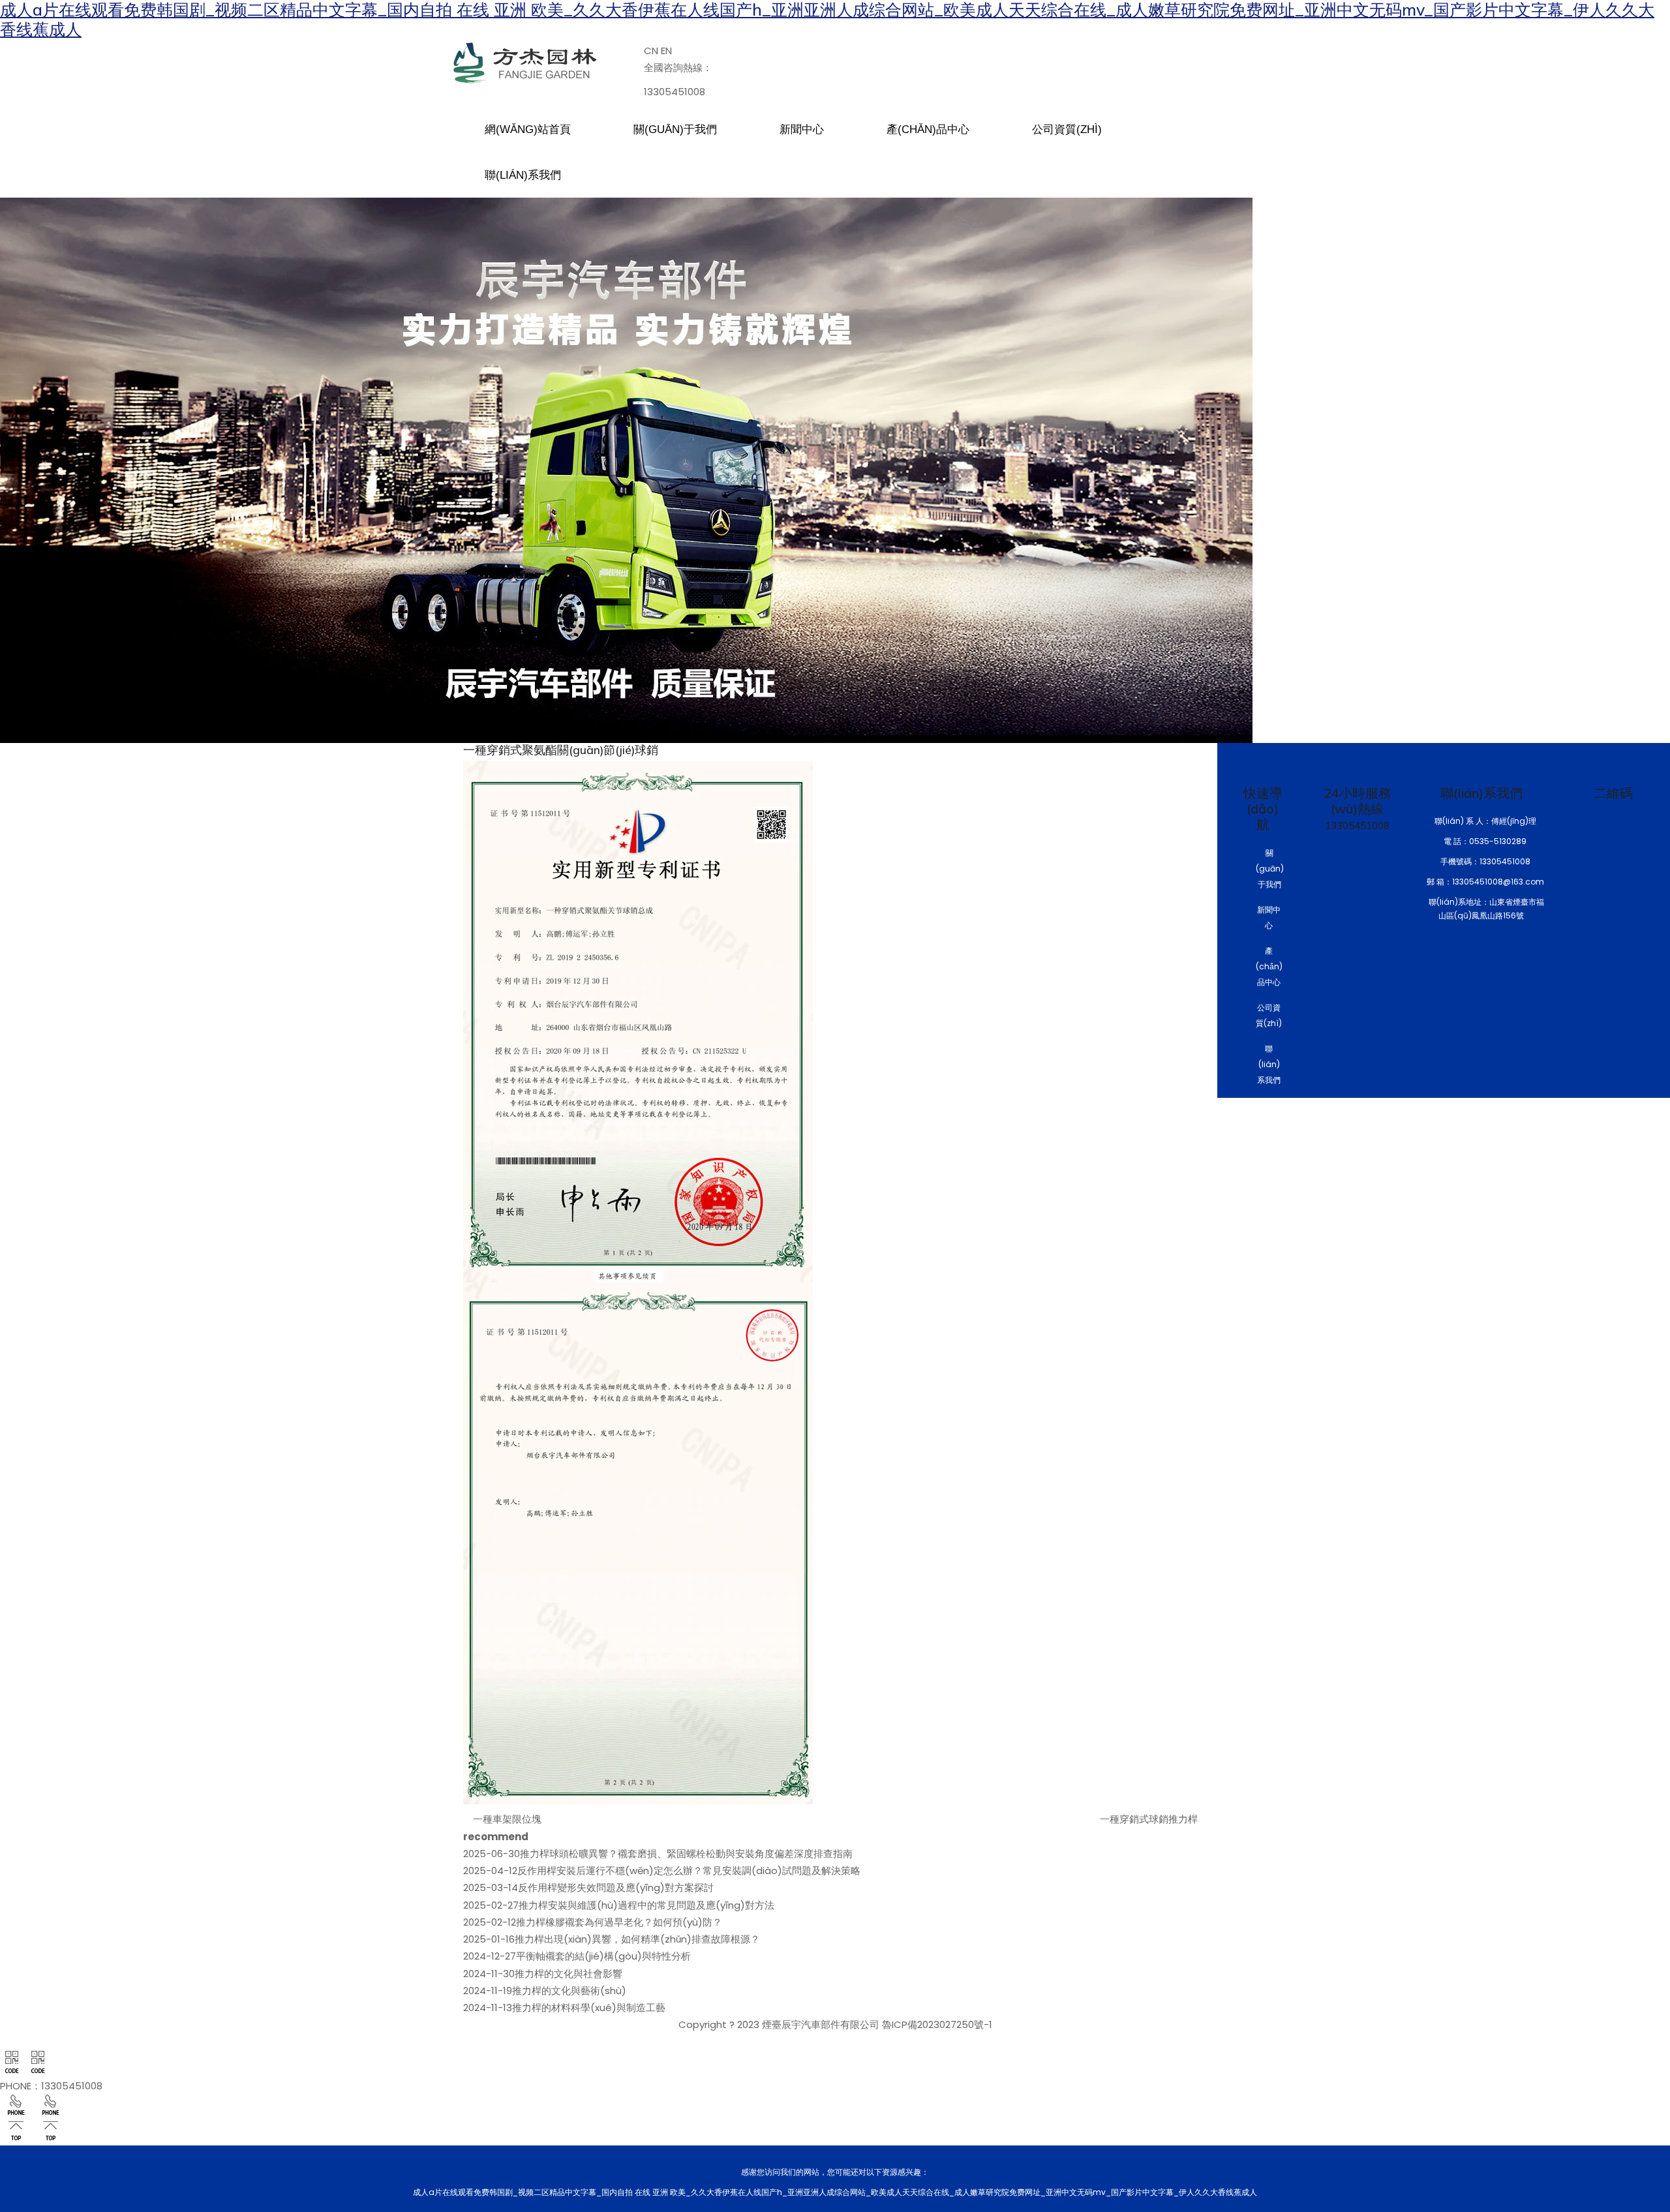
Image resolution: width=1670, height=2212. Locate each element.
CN (651, 51)
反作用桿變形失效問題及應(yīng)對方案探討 (588, 1887)
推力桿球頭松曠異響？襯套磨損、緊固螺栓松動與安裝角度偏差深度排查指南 (658, 1854)
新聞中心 (1269, 917)
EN (666, 51)
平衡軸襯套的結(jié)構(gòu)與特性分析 (577, 1956)
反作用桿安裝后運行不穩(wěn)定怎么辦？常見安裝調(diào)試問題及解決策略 (662, 1871)
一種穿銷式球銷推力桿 (1149, 1819)
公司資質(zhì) (1269, 1015)
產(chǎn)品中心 (1269, 966)
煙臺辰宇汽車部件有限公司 (821, 2024)
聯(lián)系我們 (1269, 1064)
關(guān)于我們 (1270, 869)
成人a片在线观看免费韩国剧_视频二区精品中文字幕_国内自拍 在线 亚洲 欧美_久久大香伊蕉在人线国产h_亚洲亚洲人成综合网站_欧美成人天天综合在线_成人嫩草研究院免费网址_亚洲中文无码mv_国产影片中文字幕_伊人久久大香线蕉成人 (827, 20)
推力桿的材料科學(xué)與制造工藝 (564, 2007)
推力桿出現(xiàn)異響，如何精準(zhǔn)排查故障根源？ (612, 1939)
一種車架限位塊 (507, 1819)
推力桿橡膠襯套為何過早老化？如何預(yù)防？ (593, 1922)
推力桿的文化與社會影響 (543, 1974)
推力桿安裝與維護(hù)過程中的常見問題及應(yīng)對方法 (619, 1905)
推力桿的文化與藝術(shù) (545, 1991)
